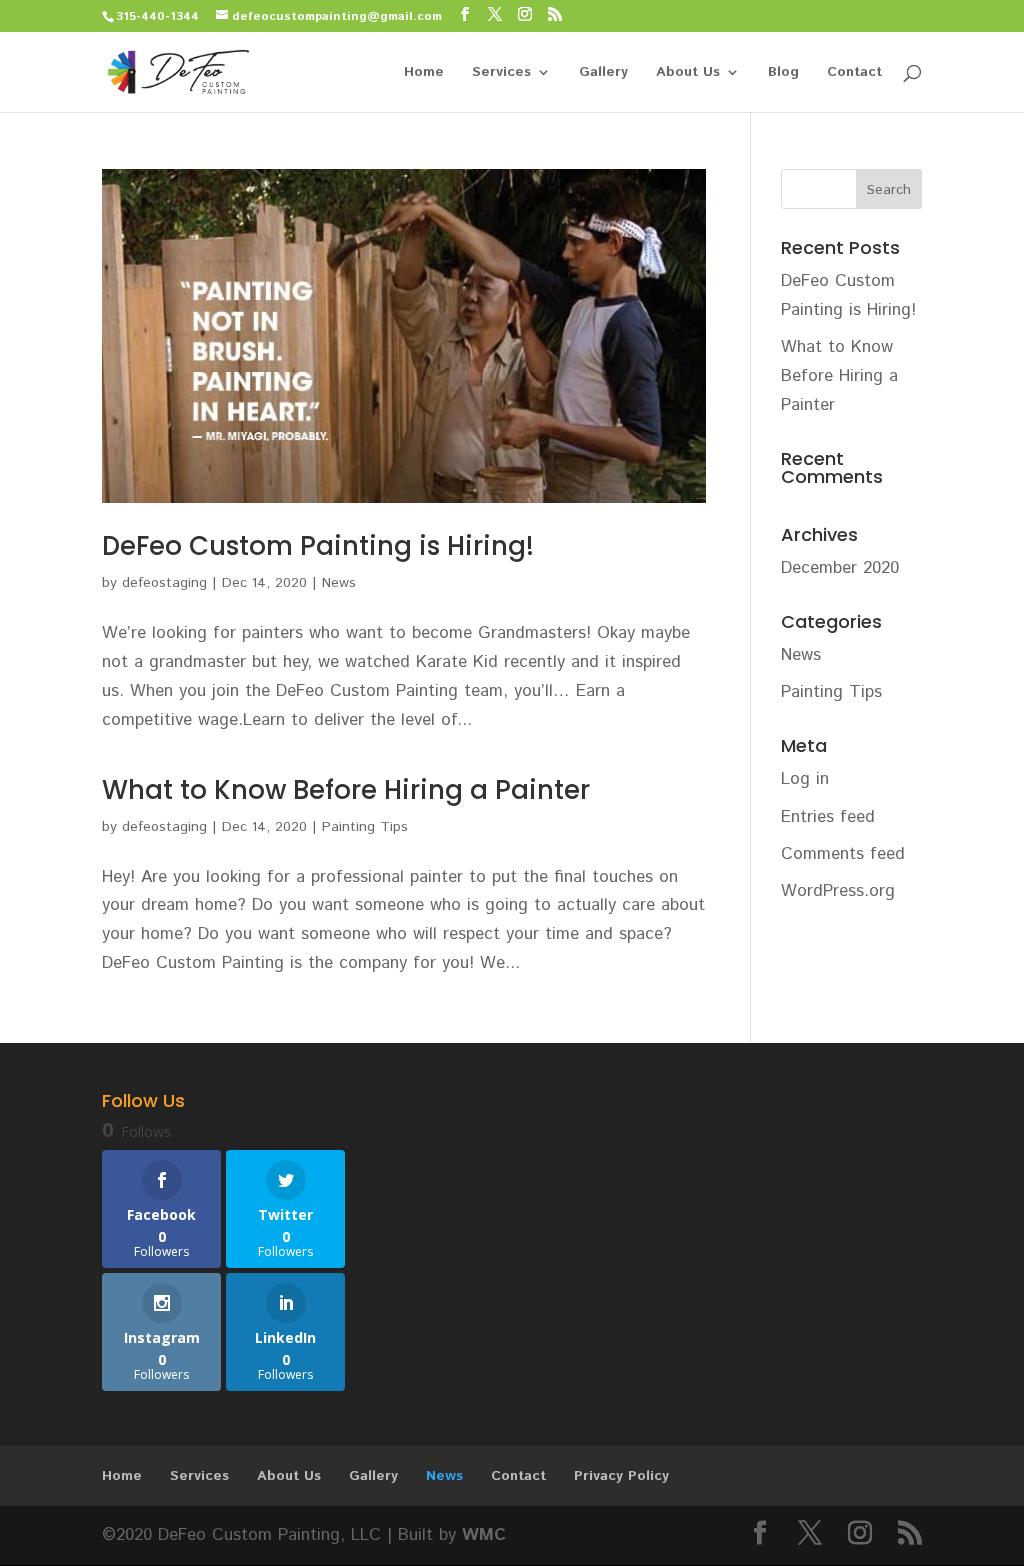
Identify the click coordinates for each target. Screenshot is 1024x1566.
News (339, 583)
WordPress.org (838, 891)
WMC (484, 1535)
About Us (688, 73)
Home (424, 73)
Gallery (603, 73)
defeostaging (164, 583)
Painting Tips (365, 827)
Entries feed (828, 817)
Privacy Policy (621, 1476)
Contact (854, 73)
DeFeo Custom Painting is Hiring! (318, 546)
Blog (783, 73)
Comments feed (843, 854)
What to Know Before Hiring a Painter (346, 790)
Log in (805, 779)
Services (501, 73)
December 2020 (840, 568)
